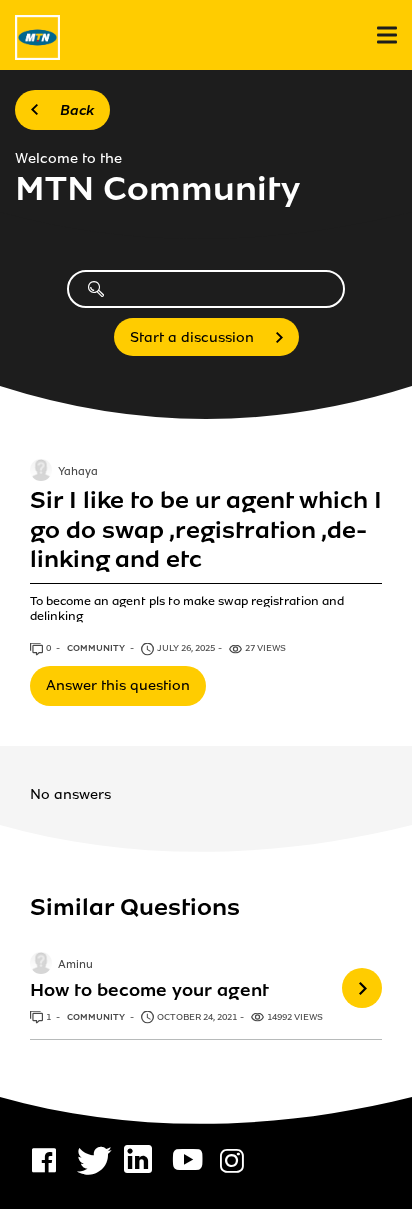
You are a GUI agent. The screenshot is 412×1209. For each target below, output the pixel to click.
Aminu (75, 966)
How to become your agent (149, 990)
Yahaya (78, 473)
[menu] (387, 35)
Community (97, 648)
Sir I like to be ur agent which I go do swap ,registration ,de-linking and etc (206, 530)
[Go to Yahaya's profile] (41, 472)
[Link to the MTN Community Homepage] (37, 37)
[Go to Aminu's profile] (41, 965)
